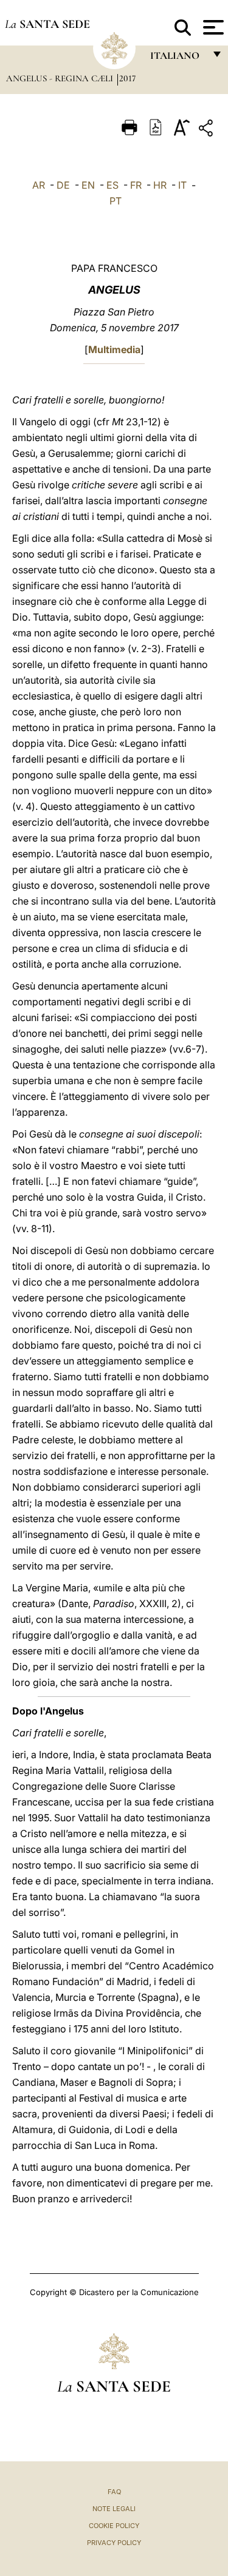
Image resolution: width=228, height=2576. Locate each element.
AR (39, 185)
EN (88, 185)
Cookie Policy (114, 2526)
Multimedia (114, 349)
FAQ (114, 2492)
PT (116, 201)
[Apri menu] (212, 27)
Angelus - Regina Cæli (61, 78)
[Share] (207, 130)
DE (63, 185)
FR (136, 185)
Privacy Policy (114, 2543)
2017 (127, 78)
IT (182, 185)
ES (112, 185)
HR (160, 185)
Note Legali (114, 2509)
